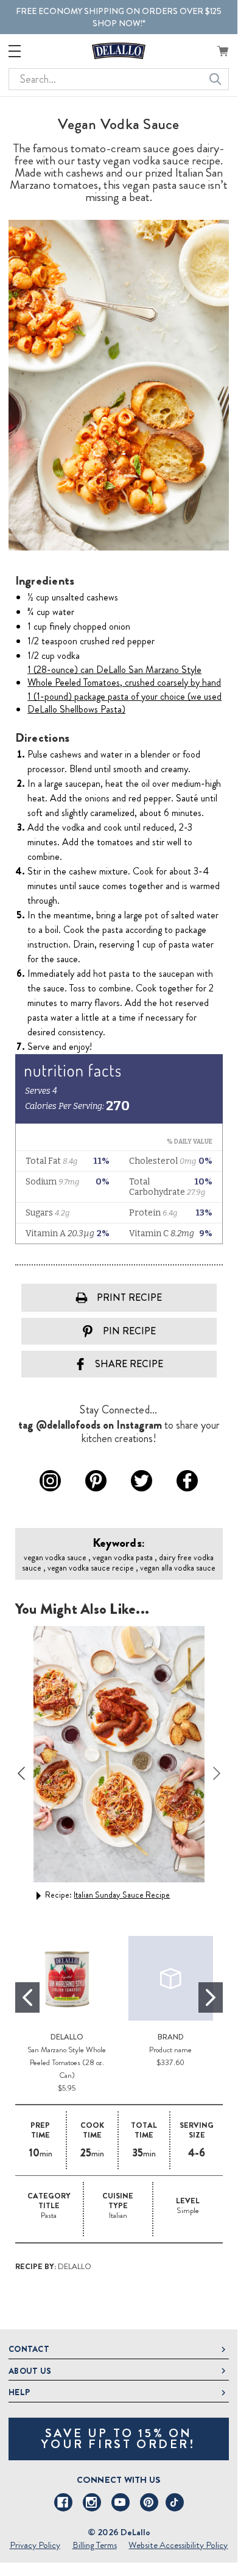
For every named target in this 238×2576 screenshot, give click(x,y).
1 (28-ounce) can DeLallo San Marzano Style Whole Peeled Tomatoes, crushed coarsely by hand (124, 676)
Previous (21, 1773)
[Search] (215, 79)
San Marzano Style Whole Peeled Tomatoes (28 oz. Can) (67, 2062)
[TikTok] (175, 2502)
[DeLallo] (119, 51)
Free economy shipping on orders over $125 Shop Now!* (119, 17)
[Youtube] (121, 2502)
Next (217, 1773)
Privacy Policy (35, 2545)
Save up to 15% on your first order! (118, 2439)
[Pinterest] (149, 2502)
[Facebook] (63, 2502)
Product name (170, 2050)
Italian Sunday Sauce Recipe (122, 1895)
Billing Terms (95, 2545)
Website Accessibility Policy (178, 2545)
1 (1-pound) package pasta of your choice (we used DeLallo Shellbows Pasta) (124, 703)
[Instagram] (92, 2502)
